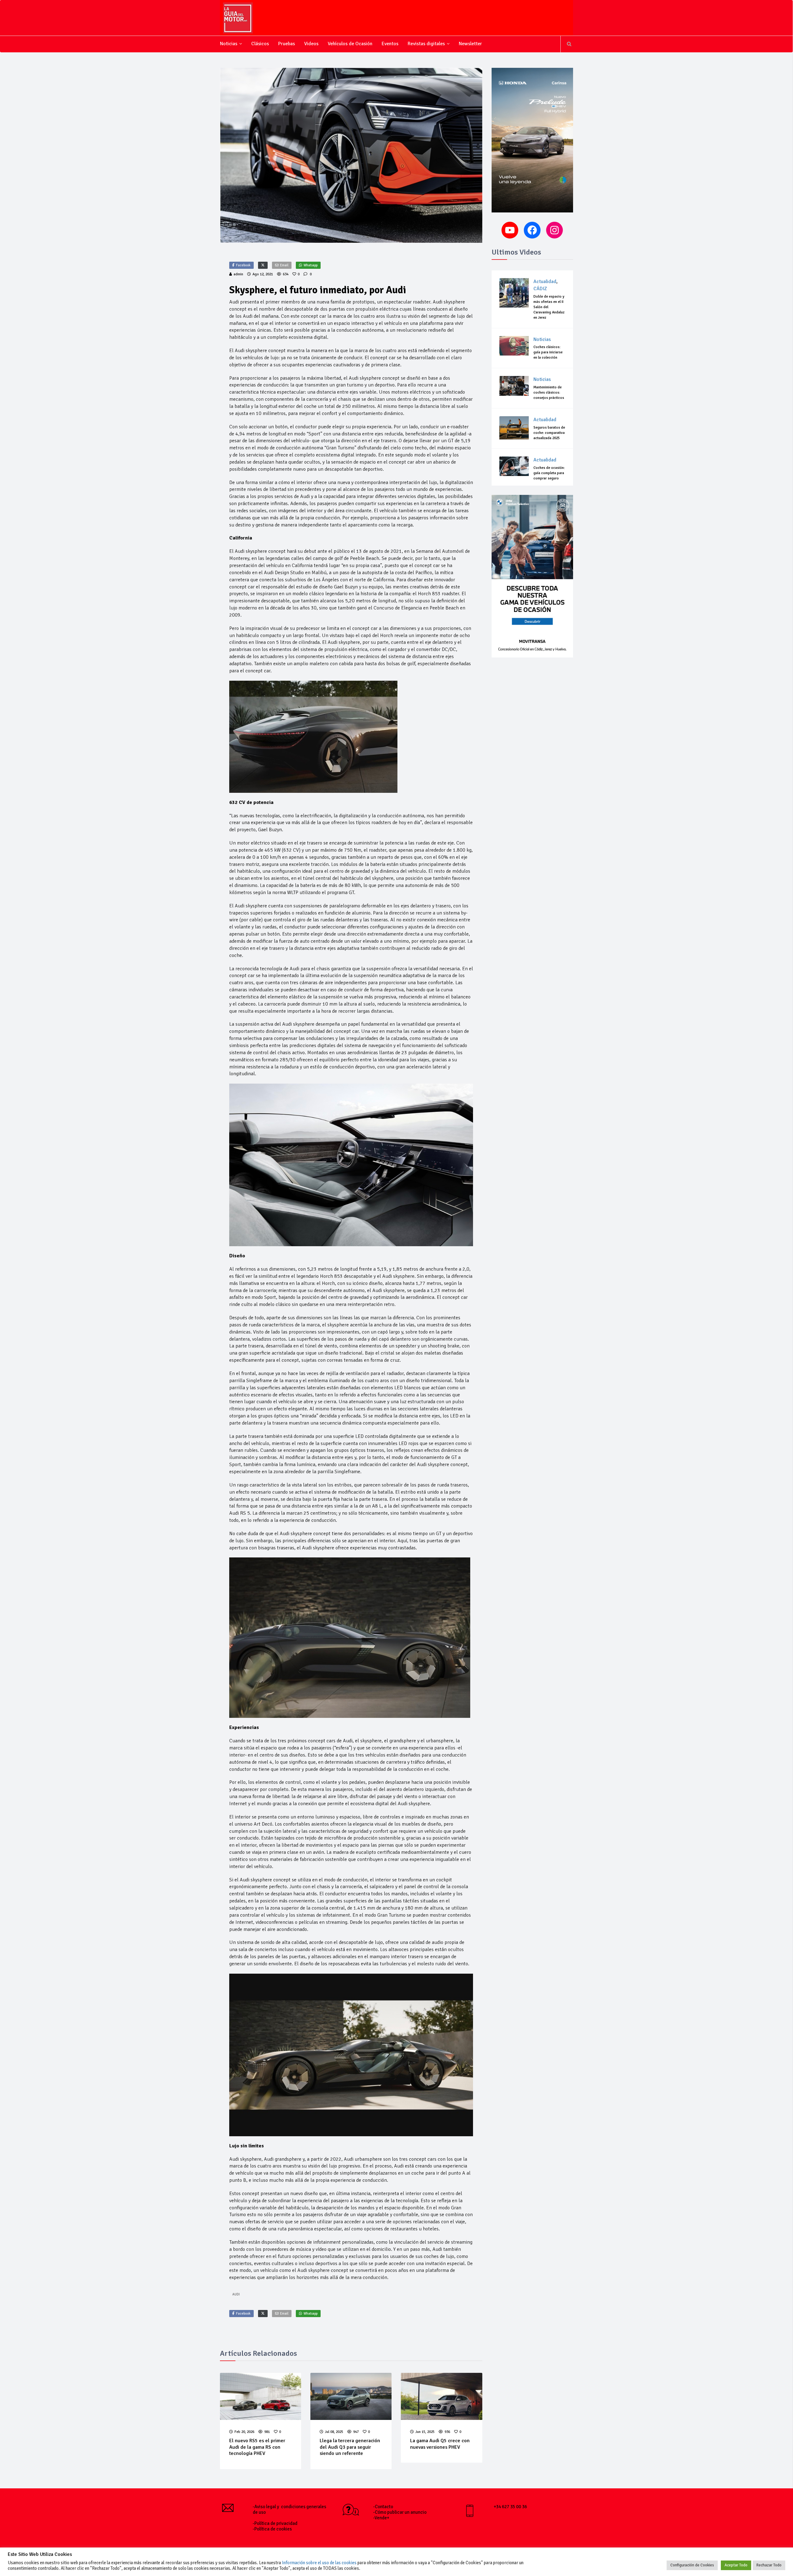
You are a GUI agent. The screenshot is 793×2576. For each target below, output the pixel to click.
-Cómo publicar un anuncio (400, 2512)
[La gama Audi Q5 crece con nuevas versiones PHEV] (441, 2396)
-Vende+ (381, 2518)
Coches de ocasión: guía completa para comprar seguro (549, 473)
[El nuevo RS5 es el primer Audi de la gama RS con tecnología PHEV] (261, 2396)
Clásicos (260, 44)
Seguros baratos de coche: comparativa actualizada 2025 (549, 433)
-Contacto (383, 2507)
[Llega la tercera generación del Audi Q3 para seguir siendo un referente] (351, 2396)
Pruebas (287, 44)
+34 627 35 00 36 (510, 2507)
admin (238, 274)
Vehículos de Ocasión (350, 44)
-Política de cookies (272, 2529)
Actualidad (545, 282)
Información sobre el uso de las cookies (319, 2563)
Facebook (243, 265)
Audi (236, 2294)
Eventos (390, 44)
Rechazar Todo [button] (769, 2565)
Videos (311, 44)
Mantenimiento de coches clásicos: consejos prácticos (549, 393)
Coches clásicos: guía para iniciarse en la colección (548, 352)
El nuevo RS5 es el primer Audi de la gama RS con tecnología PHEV (257, 2447)
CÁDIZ (540, 289)
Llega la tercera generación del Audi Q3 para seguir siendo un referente (350, 2447)
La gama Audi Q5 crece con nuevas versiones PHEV (440, 2444)
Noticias (229, 44)
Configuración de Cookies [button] (692, 2565)
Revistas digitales (426, 44)
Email (284, 265)
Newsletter (470, 44)
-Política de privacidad (275, 2523)
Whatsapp (311, 265)
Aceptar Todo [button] (736, 2565)
